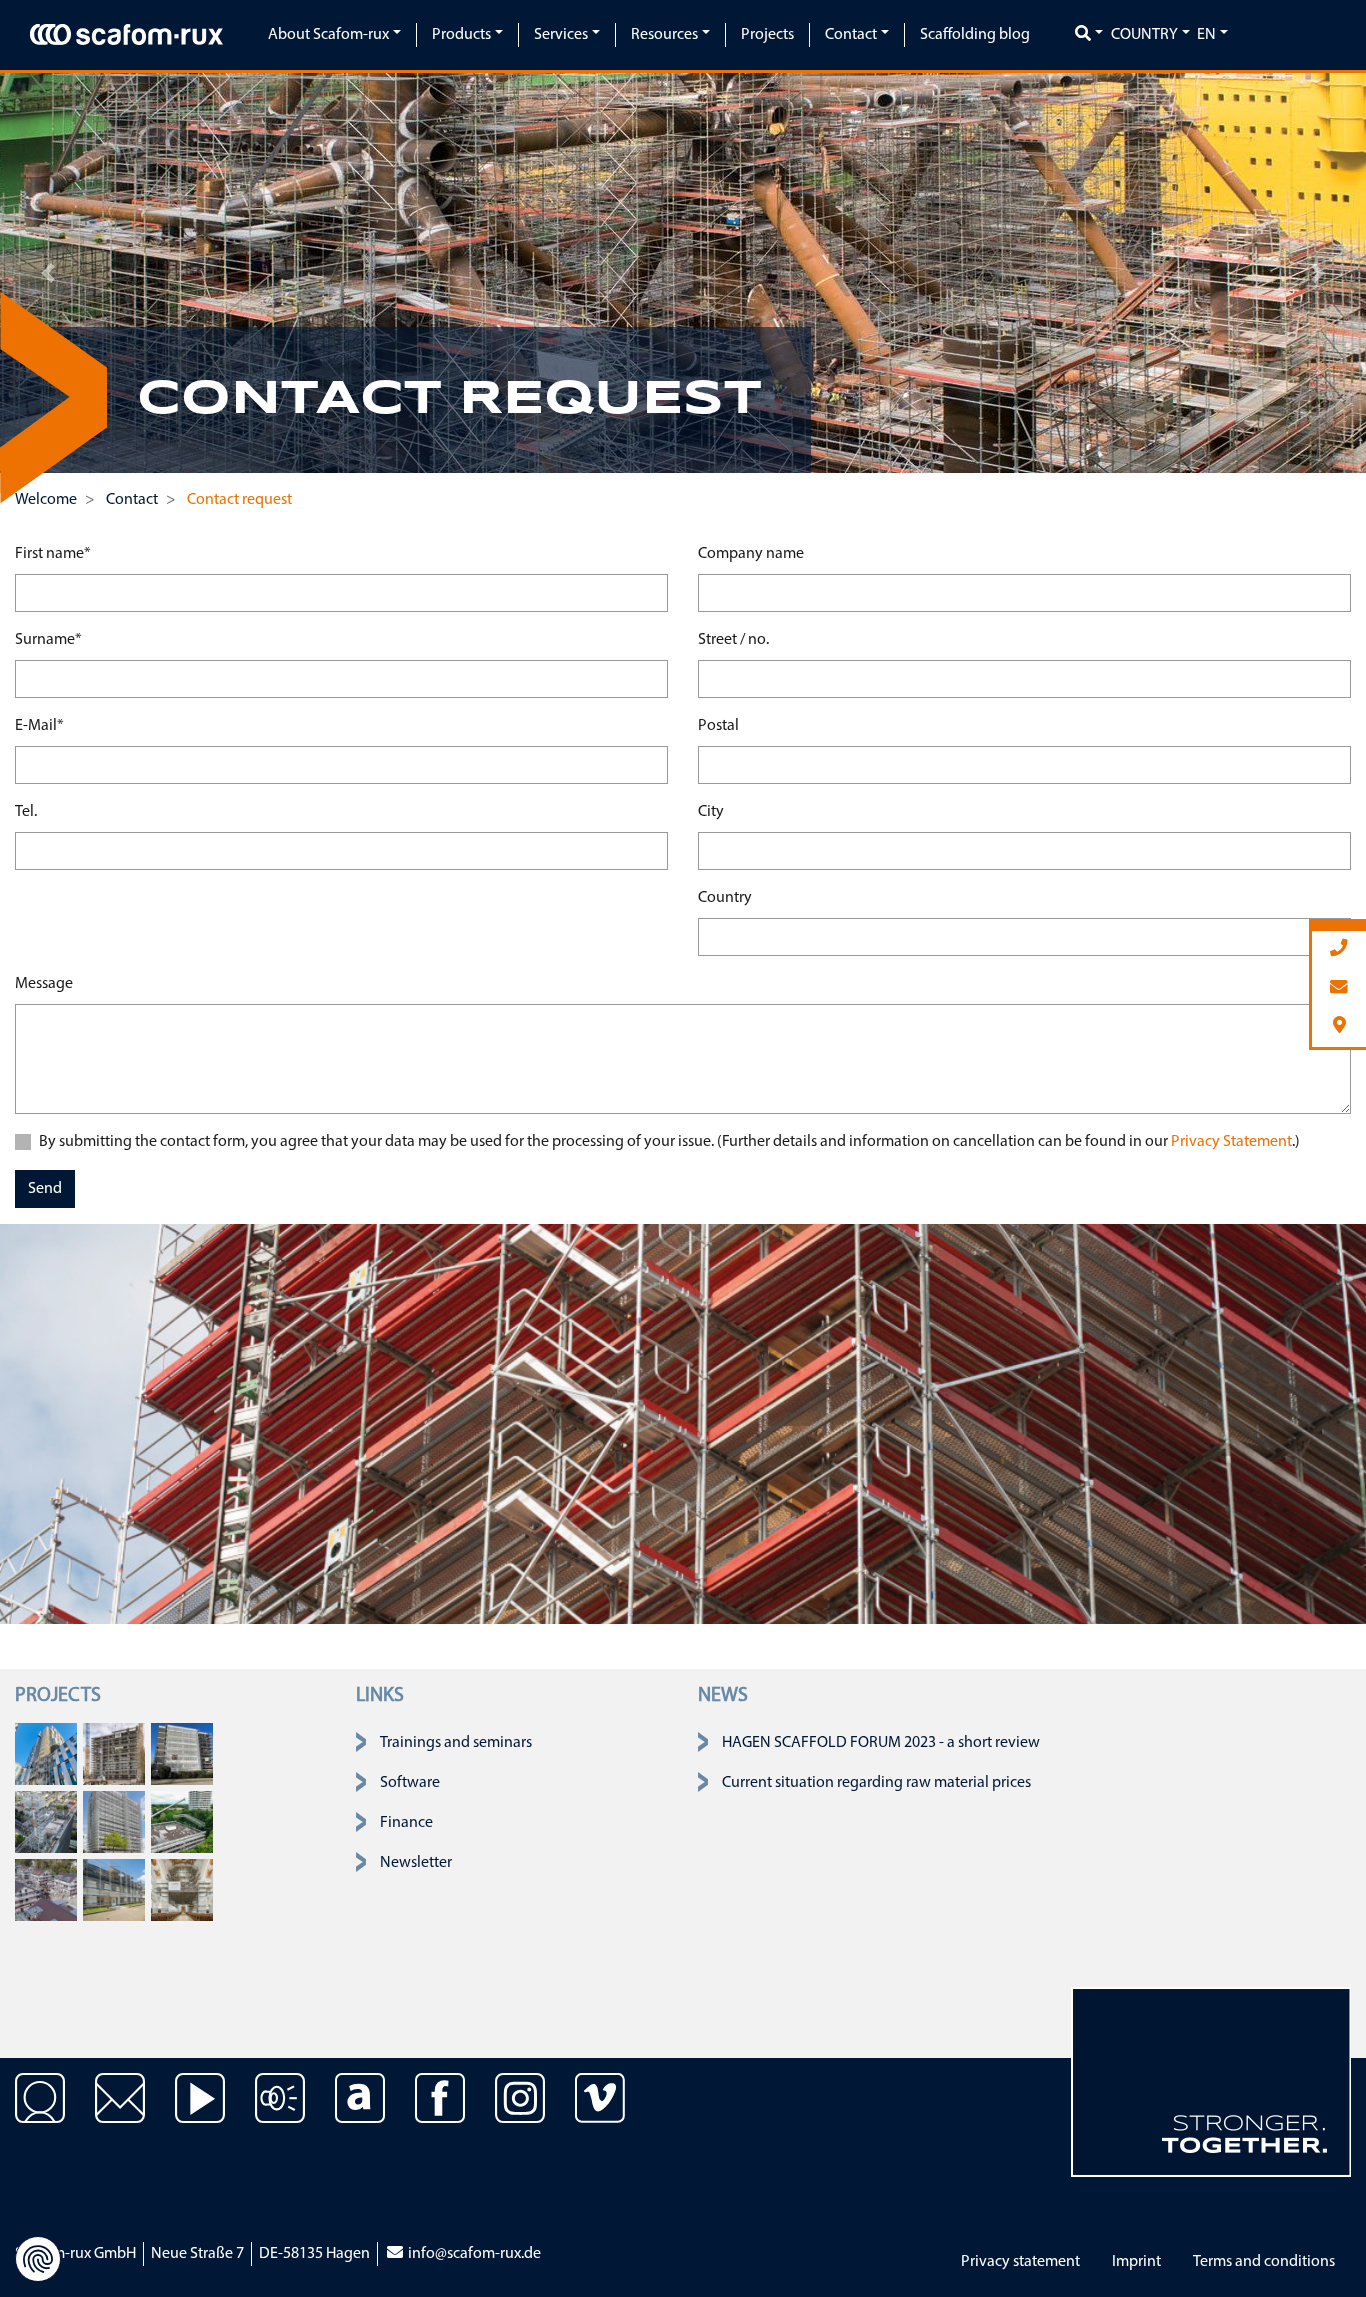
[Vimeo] (600, 2113)
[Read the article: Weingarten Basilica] (182, 1890)
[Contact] (40, 2113)
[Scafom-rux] (126, 35)
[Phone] (1339, 949)
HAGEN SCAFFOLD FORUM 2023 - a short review (881, 1743)
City (711, 812)
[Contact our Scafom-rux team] (120, 2113)
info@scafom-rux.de (473, 2254)
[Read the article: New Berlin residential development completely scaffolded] (46, 1890)
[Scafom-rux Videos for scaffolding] (200, 2113)
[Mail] (1339, 988)
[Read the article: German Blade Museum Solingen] (114, 1890)
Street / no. (733, 640)
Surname (48, 639)
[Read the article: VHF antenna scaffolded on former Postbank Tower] (46, 1822)
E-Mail (39, 725)
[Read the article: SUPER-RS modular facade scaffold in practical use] (182, 1754)
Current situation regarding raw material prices (876, 1783)
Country (725, 898)
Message (44, 984)
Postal (718, 726)
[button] (48, 273)
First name (53, 553)
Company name (751, 554)
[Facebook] (440, 2113)
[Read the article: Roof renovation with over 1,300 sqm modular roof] (182, 1822)
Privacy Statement (1231, 1142)
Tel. (26, 812)
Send (45, 1189)
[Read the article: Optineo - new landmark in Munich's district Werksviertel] (46, 1754)
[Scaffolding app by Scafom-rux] (360, 2113)
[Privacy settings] (38, 2259)
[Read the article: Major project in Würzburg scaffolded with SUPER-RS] (114, 1754)
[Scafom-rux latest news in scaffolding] (280, 2113)
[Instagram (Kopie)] (520, 2113)
